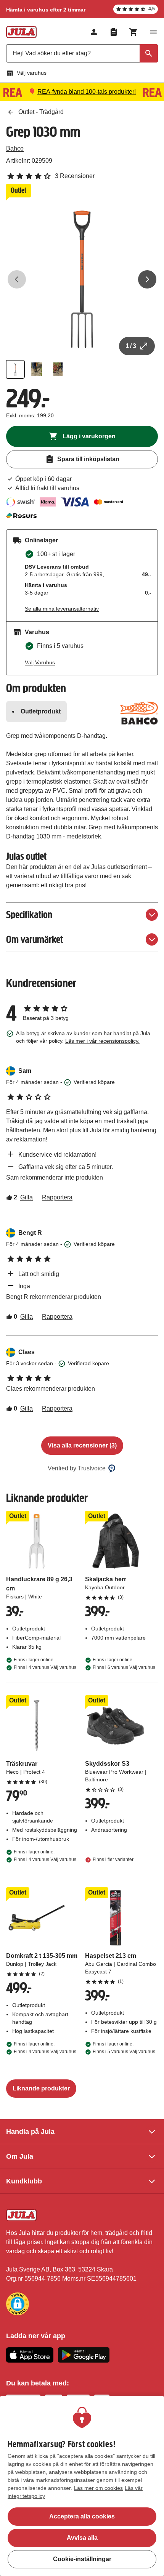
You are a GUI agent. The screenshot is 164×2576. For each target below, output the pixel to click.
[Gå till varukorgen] (133, 32)
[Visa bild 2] (37, 369)
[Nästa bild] (147, 279)
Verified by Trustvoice (77, 1468)
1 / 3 (131, 346)
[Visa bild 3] (58, 369)
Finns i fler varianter (113, 1859)
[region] (82, 2486)
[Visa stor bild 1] (82, 279)
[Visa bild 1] (15, 369)
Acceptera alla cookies (82, 2516)
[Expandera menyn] (153, 32)
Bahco (15, 148)
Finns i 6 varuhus (124, 1667)
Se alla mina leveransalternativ (62, 609)
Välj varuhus (32, 73)
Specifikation (29, 915)
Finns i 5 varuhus (124, 2052)
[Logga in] (94, 32)
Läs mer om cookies (98, 2488)
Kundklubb (24, 2181)
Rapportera (57, 1197)
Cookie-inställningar (82, 2559)
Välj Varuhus (40, 662)
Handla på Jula (30, 2132)
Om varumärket (35, 939)
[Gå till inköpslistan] (114, 32)
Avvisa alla (82, 2538)
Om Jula (20, 2156)
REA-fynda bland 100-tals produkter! (87, 92)
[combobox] (82, 53)
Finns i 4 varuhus (45, 1667)
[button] (18, 2304)
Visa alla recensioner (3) (82, 1445)
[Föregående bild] (17, 279)
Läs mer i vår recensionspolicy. (102, 1041)
